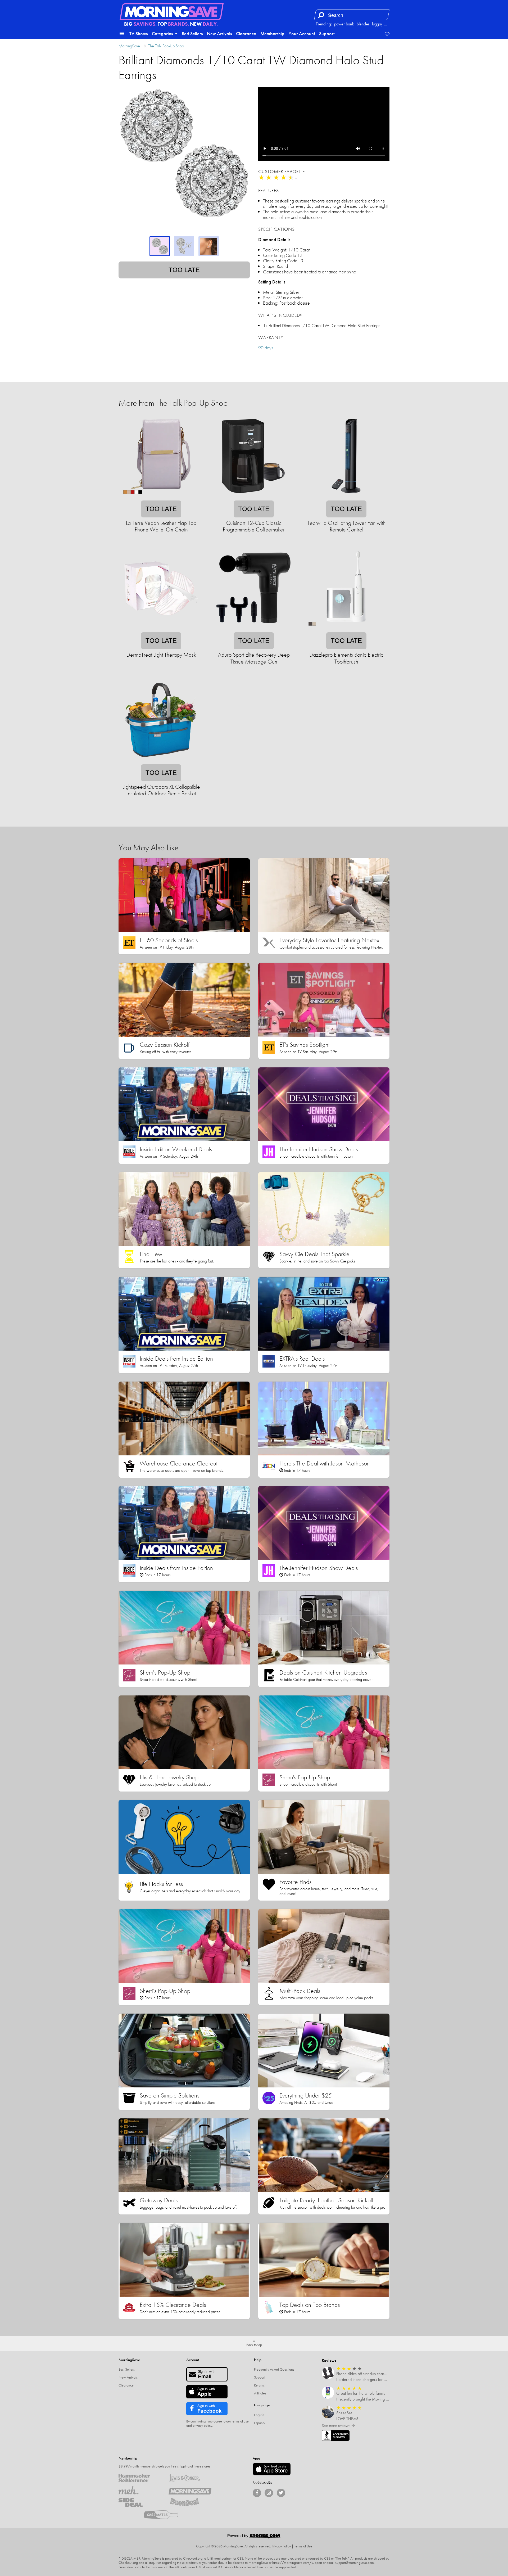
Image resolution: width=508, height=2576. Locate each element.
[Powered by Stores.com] (254, 2537)
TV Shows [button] (139, 33)
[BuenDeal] (190, 2502)
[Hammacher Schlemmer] (140, 2478)
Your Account (302, 33)
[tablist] (184, 246)
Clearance (246, 33)
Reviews (329, 2360)
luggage (379, 24)
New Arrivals (219, 33)
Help (258, 2360)
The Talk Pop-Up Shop (166, 46)
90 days (266, 348)
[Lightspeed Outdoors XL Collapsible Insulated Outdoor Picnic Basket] (161, 761)
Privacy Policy (281, 2546)
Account (193, 2360)
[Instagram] (269, 2493)
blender (363, 24)
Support (327, 33)
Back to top (254, 2345)
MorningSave (129, 46)
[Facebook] (257, 2493)
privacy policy (202, 2425)
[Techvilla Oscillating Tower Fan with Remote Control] (346, 497)
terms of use (240, 2421)
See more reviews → (338, 2426)
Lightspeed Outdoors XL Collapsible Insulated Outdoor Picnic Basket (161, 790)
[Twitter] (281, 2493)
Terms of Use (303, 2546)
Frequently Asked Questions (274, 2369)
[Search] (321, 15)
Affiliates (260, 2393)
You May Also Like (149, 848)
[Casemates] (165, 2515)
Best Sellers (192, 33)
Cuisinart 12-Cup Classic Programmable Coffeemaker (254, 526)
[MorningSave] (190, 2490)
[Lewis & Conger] (190, 2478)
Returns (259, 2385)
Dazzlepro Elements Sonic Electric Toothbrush (346, 658)
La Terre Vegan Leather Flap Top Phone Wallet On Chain (161, 526)
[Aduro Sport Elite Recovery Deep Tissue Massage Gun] (253, 629)
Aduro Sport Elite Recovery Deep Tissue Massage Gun (254, 658)
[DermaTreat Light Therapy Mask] (161, 629)
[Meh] (140, 2490)
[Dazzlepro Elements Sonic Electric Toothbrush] (346, 629)
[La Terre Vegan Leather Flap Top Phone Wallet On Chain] (161, 497)
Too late (184, 270)
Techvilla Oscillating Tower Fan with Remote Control (346, 526)
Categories (163, 33)
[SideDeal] (140, 2502)
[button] (122, 34)
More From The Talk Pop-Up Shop (173, 403)
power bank (344, 24)
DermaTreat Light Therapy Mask (161, 655)
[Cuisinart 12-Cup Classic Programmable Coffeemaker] (253, 497)
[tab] (160, 246)
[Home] (172, 12)
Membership (272, 33)
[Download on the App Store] (272, 2469)
